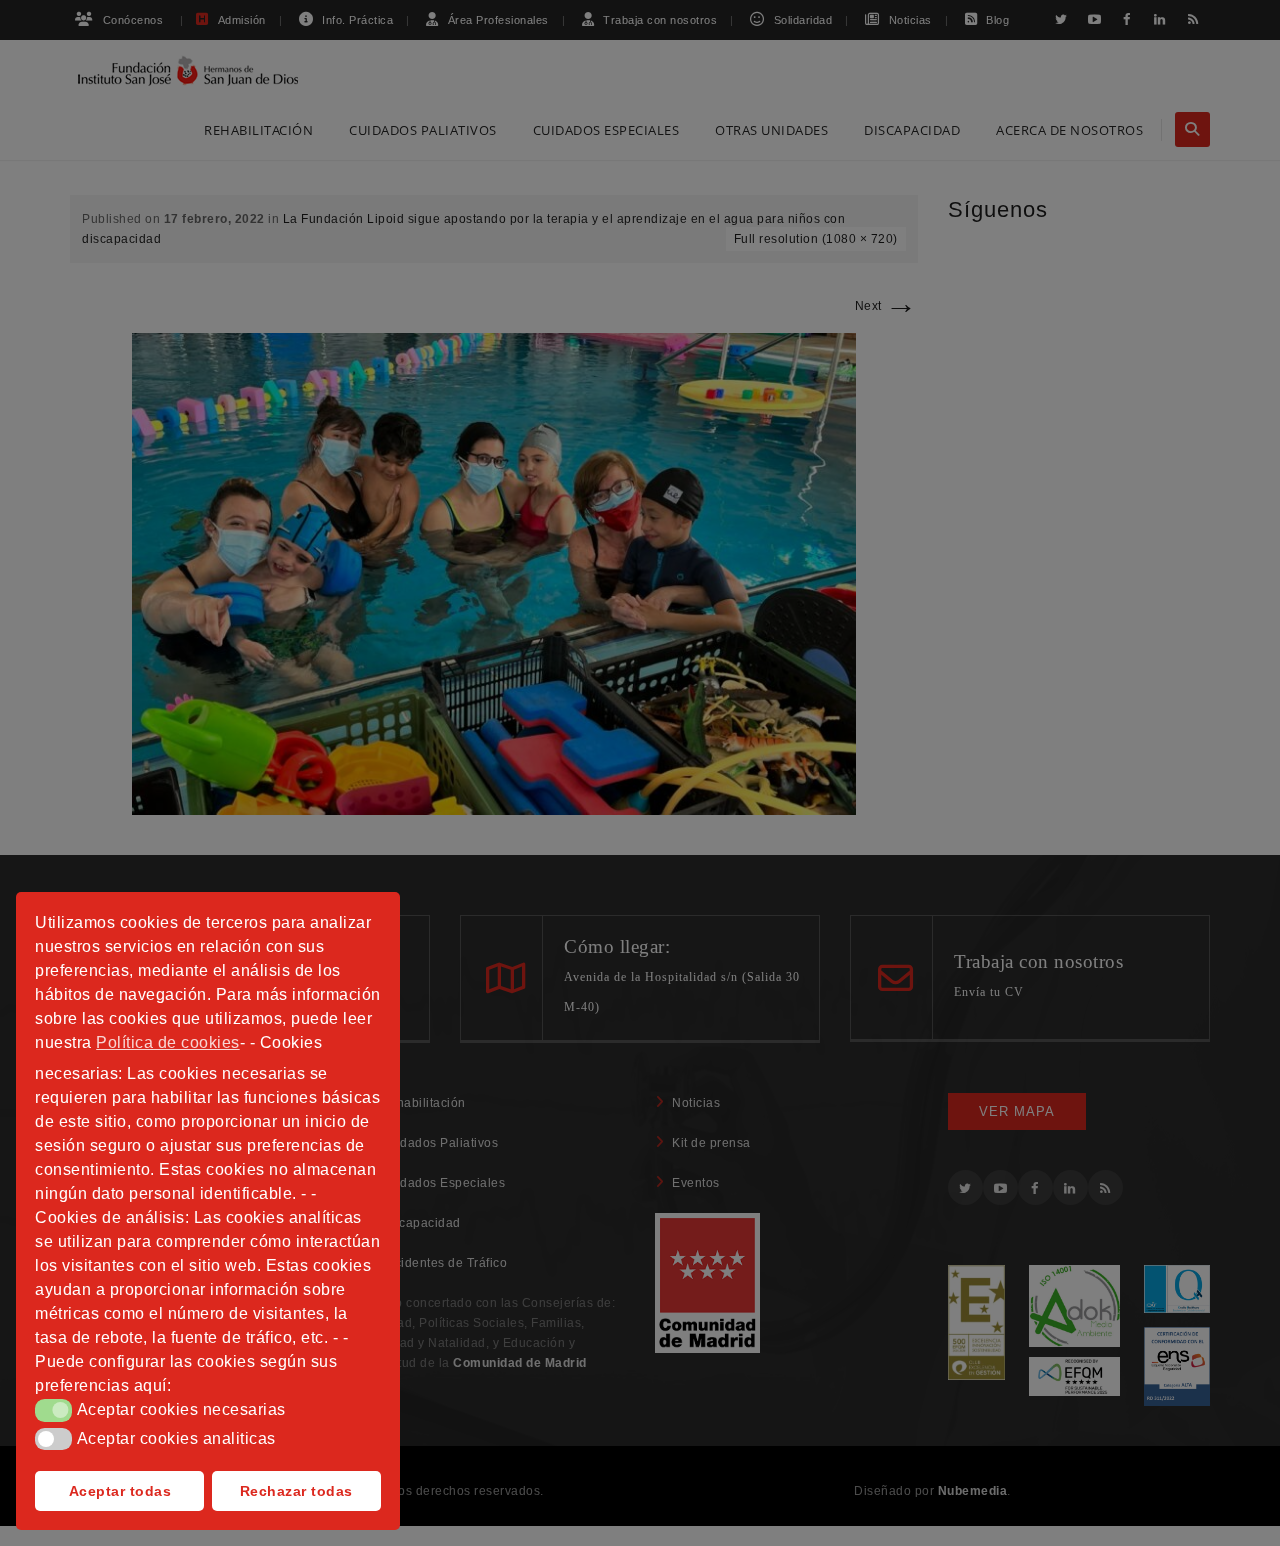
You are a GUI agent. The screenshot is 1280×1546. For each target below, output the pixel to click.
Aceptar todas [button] (120, 1491)
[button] (53, 1410)
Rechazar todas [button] (296, 1491)
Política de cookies (168, 1042)
